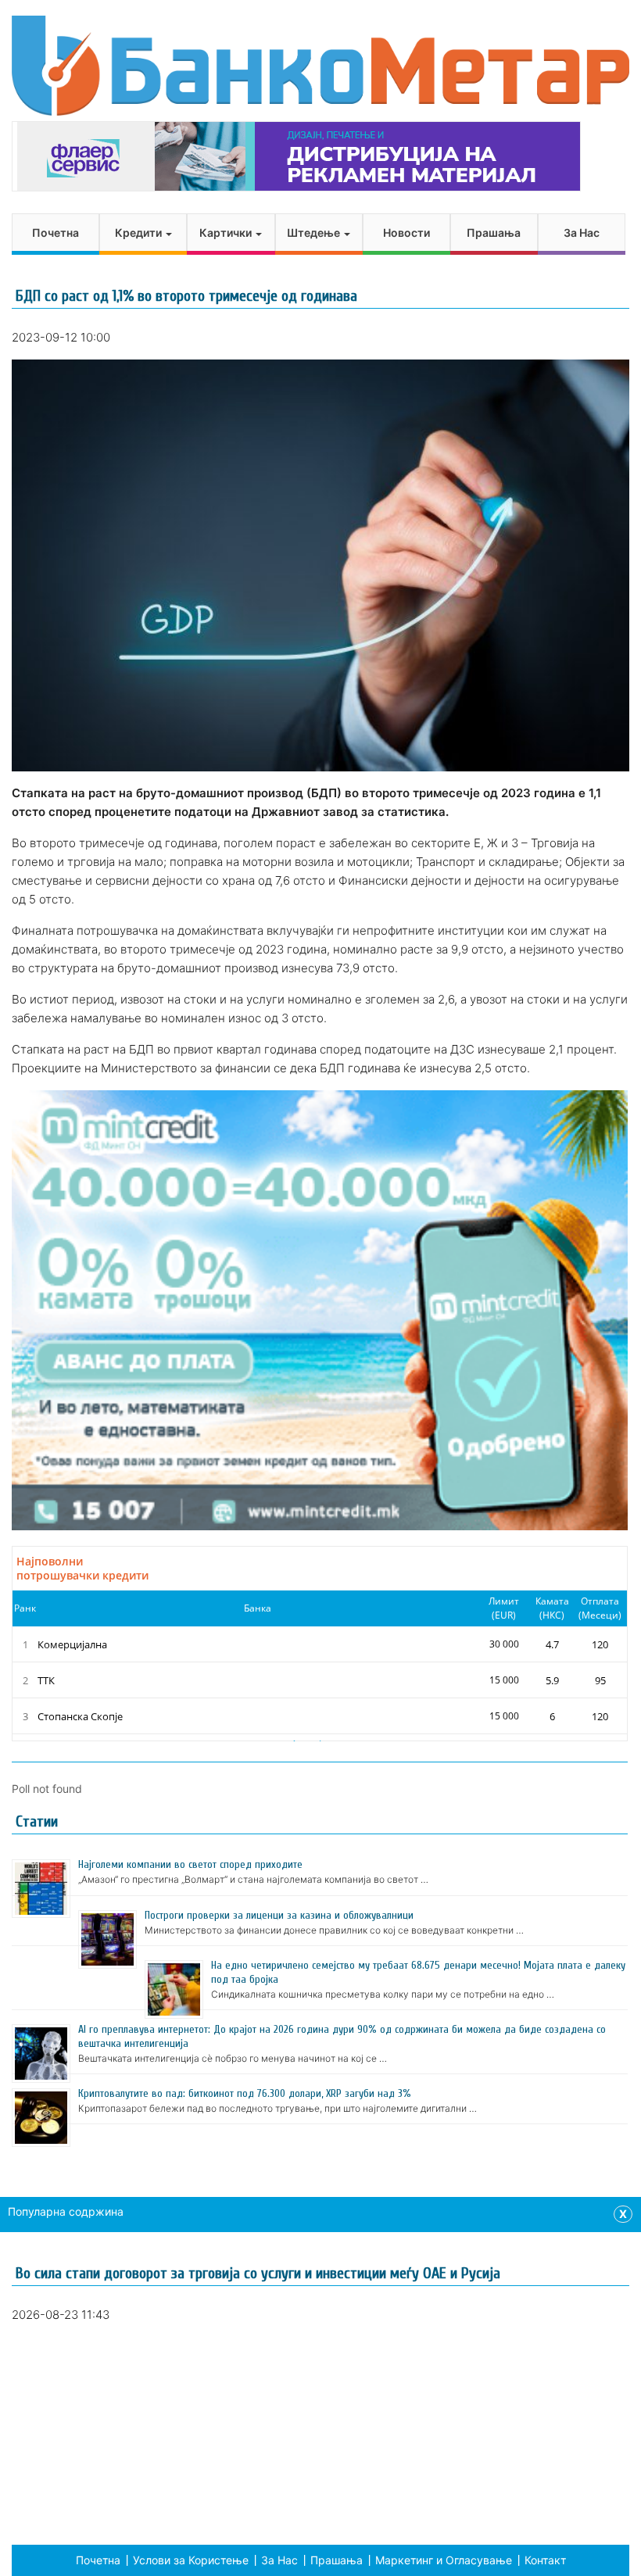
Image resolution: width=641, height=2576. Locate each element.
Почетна (56, 233)
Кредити (140, 233)
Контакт (545, 2560)
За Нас (582, 233)
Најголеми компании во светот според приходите (190, 1864)
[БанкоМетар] (320, 66)
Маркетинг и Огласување (444, 2560)
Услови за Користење (191, 2560)
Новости (406, 233)
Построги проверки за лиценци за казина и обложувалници (279, 1915)
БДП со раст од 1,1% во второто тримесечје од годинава (186, 296)
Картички (227, 233)
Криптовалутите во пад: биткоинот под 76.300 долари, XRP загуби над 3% (245, 2093)
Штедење (315, 233)
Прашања (494, 233)
